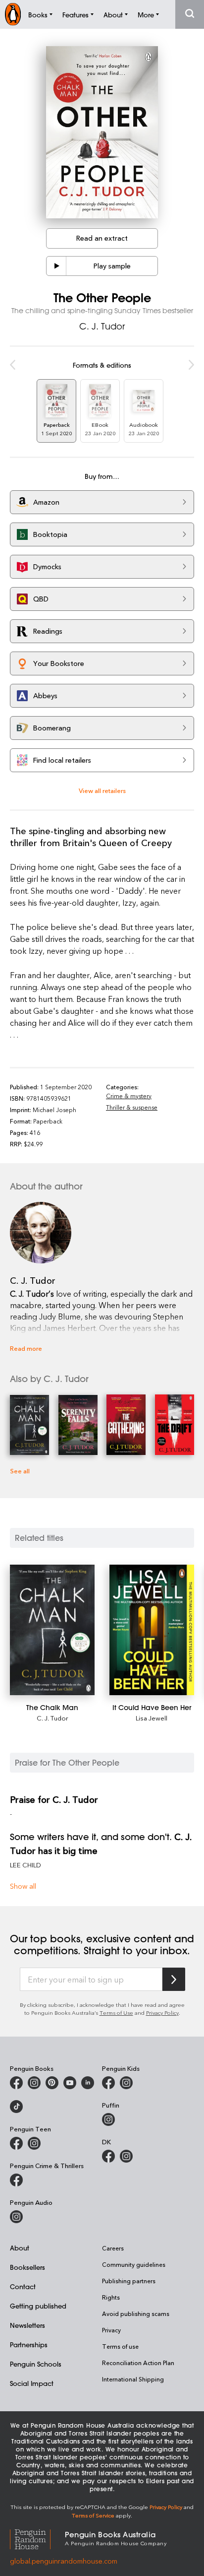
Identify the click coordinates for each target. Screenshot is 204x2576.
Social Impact (32, 2383)
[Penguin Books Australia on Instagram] (34, 2083)
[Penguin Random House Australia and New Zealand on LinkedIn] (88, 2083)
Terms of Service (93, 2515)
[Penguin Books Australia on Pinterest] (52, 2083)
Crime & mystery (129, 1096)
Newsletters (27, 2325)
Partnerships (29, 2345)
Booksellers (27, 2267)
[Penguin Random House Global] (37, 2538)
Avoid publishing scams (136, 2313)
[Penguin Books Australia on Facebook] (16, 2083)
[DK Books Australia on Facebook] (108, 2156)
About (20, 2248)
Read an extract (102, 238)
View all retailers (102, 790)
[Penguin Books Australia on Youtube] (70, 2083)
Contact (23, 2286)
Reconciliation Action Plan (138, 2363)
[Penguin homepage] (13, 14)
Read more (26, 1348)
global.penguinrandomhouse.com (64, 2561)
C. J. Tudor (102, 326)
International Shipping (133, 2379)
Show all (23, 1886)
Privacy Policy (162, 2013)
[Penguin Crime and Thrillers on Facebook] (16, 2180)
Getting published (38, 2306)
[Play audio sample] (56, 266)
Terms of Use (116, 2013)
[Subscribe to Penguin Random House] (174, 1979)
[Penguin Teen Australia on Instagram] (34, 2143)
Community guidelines (134, 2264)
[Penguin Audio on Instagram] (16, 2217)
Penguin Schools (36, 2364)
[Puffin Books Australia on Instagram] (108, 2119)
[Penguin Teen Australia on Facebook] (16, 2143)
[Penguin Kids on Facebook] (108, 2083)
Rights (111, 2297)
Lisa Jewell (152, 1718)
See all (20, 1471)
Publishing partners (129, 2281)
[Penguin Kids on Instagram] (126, 2083)
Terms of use (120, 2346)
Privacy (111, 2330)
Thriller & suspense (132, 1107)
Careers (113, 2248)
